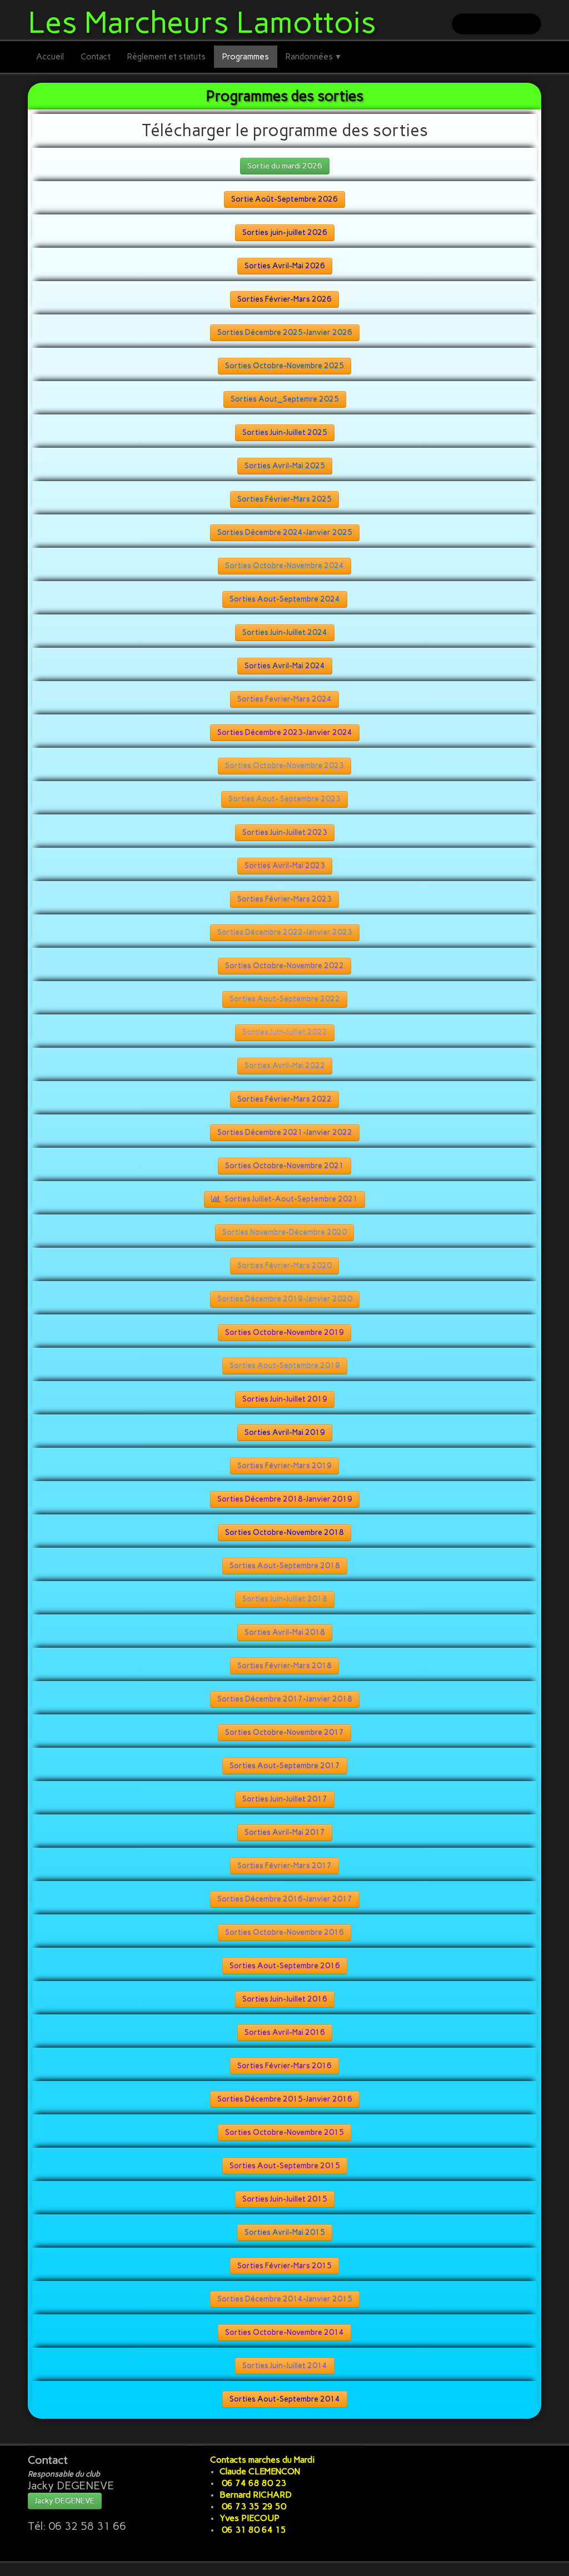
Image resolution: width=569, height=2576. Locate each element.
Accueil (50, 57)
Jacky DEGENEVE (65, 2501)
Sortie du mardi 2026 (285, 166)
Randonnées (314, 57)
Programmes (246, 57)
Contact (96, 57)
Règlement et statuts (166, 57)
